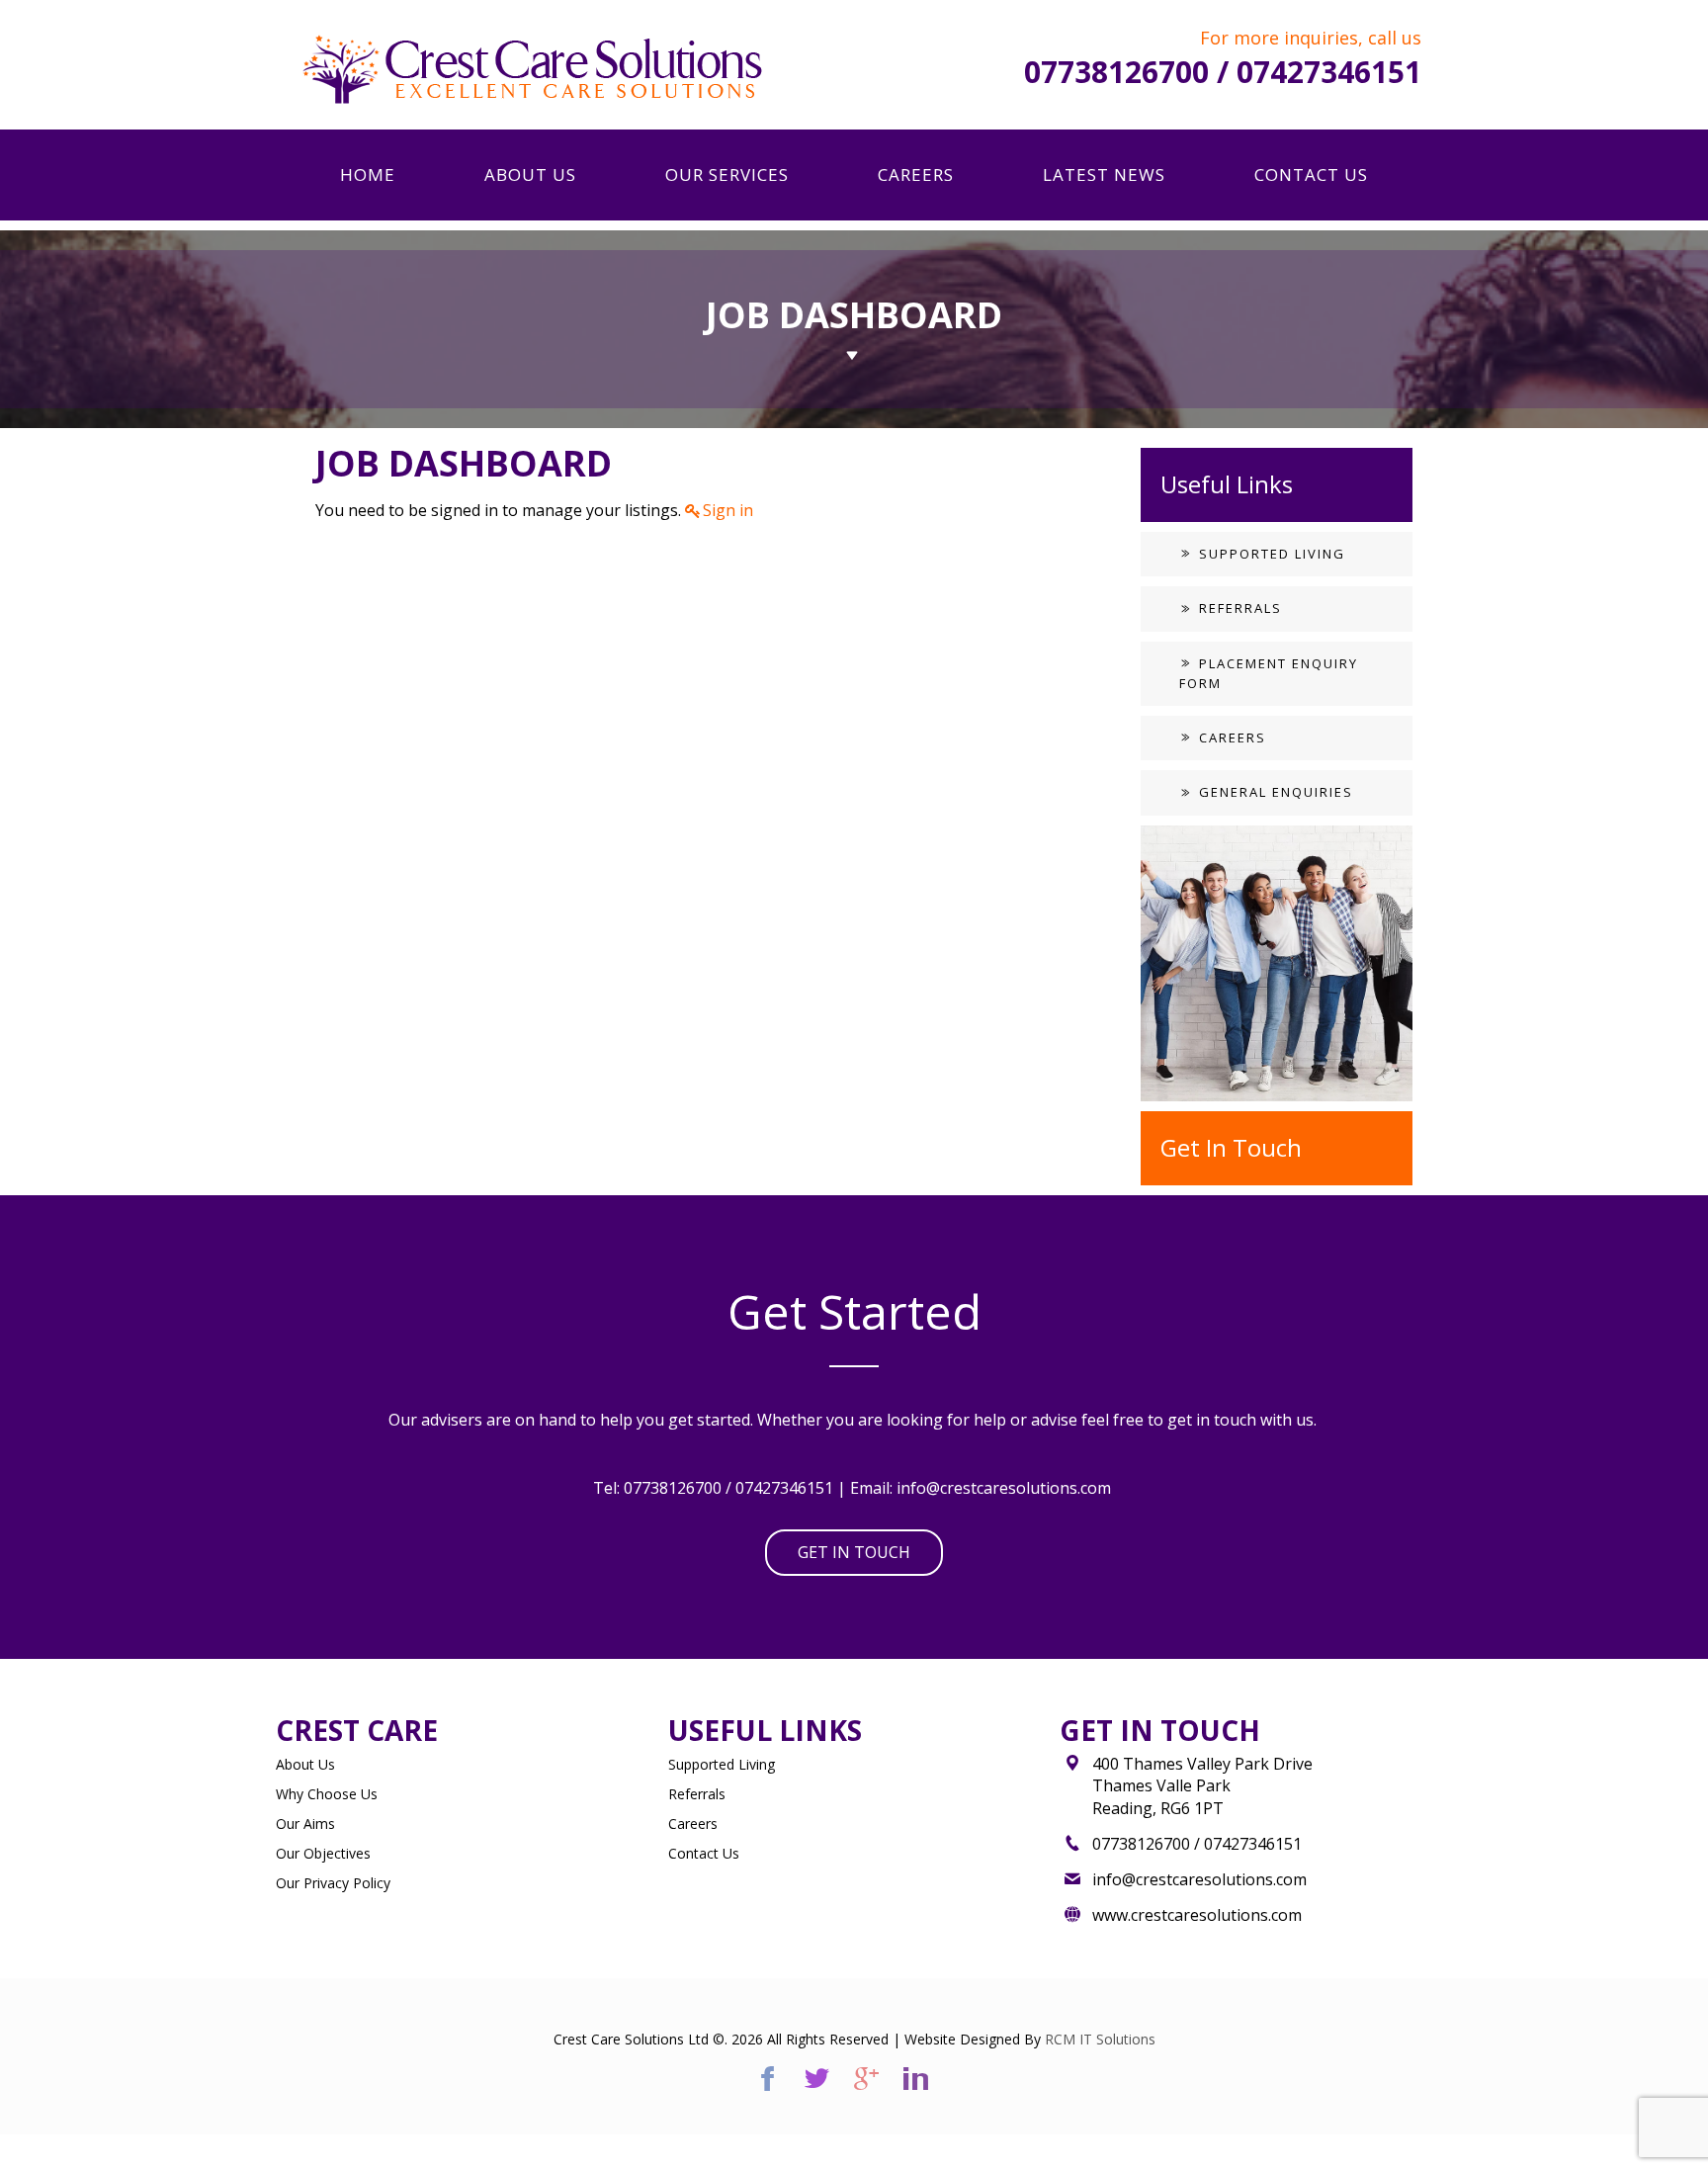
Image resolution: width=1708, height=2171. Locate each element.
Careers (1230, 738)
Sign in (728, 510)
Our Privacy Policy (333, 1883)
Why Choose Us (327, 1794)
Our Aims (305, 1824)
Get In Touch (854, 1552)
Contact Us (704, 1853)
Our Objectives (323, 1853)
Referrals (1238, 608)
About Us (305, 1764)
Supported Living (1270, 554)
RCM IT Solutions (1100, 2039)
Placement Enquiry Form (1269, 673)
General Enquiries (1274, 792)
